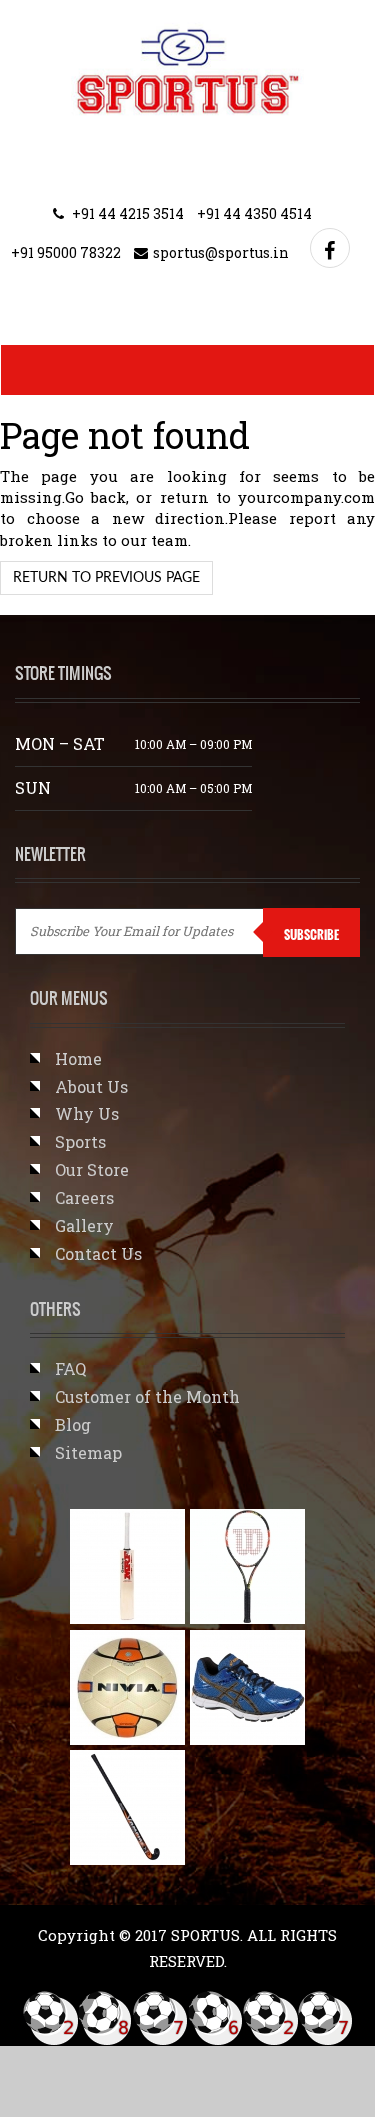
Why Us (87, 1113)
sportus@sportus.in (221, 252)
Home (78, 1058)
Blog (73, 1424)
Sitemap (88, 1452)
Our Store (92, 1169)
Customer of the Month (147, 1396)
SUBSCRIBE (311, 935)
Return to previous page (106, 578)
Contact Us (98, 1253)
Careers (84, 1197)
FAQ (70, 1368)
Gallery (84, 1225)
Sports (80, 1141)
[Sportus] (187, 70)
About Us (91, 1086)
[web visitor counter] (188, 2017)
